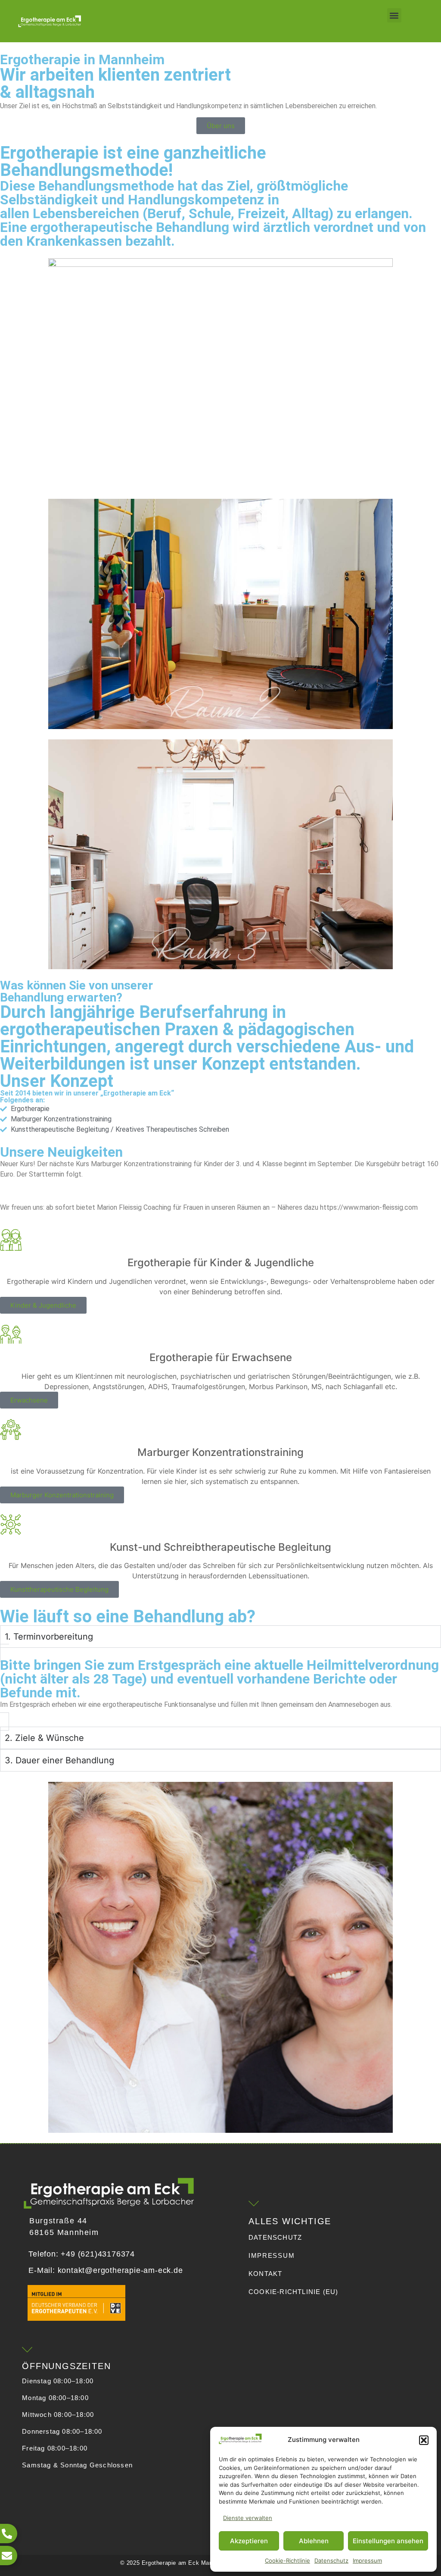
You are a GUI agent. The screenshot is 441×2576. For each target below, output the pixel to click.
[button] (424, 2440)
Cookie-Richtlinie (287, 2560)
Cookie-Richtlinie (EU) (293, 2292)
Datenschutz (331, 2560)
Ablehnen (314, 2541)
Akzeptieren (249, 2541)
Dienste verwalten (248, 2518)
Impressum (367, 2560)
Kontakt (265, 2274)
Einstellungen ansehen (388, 2541)
